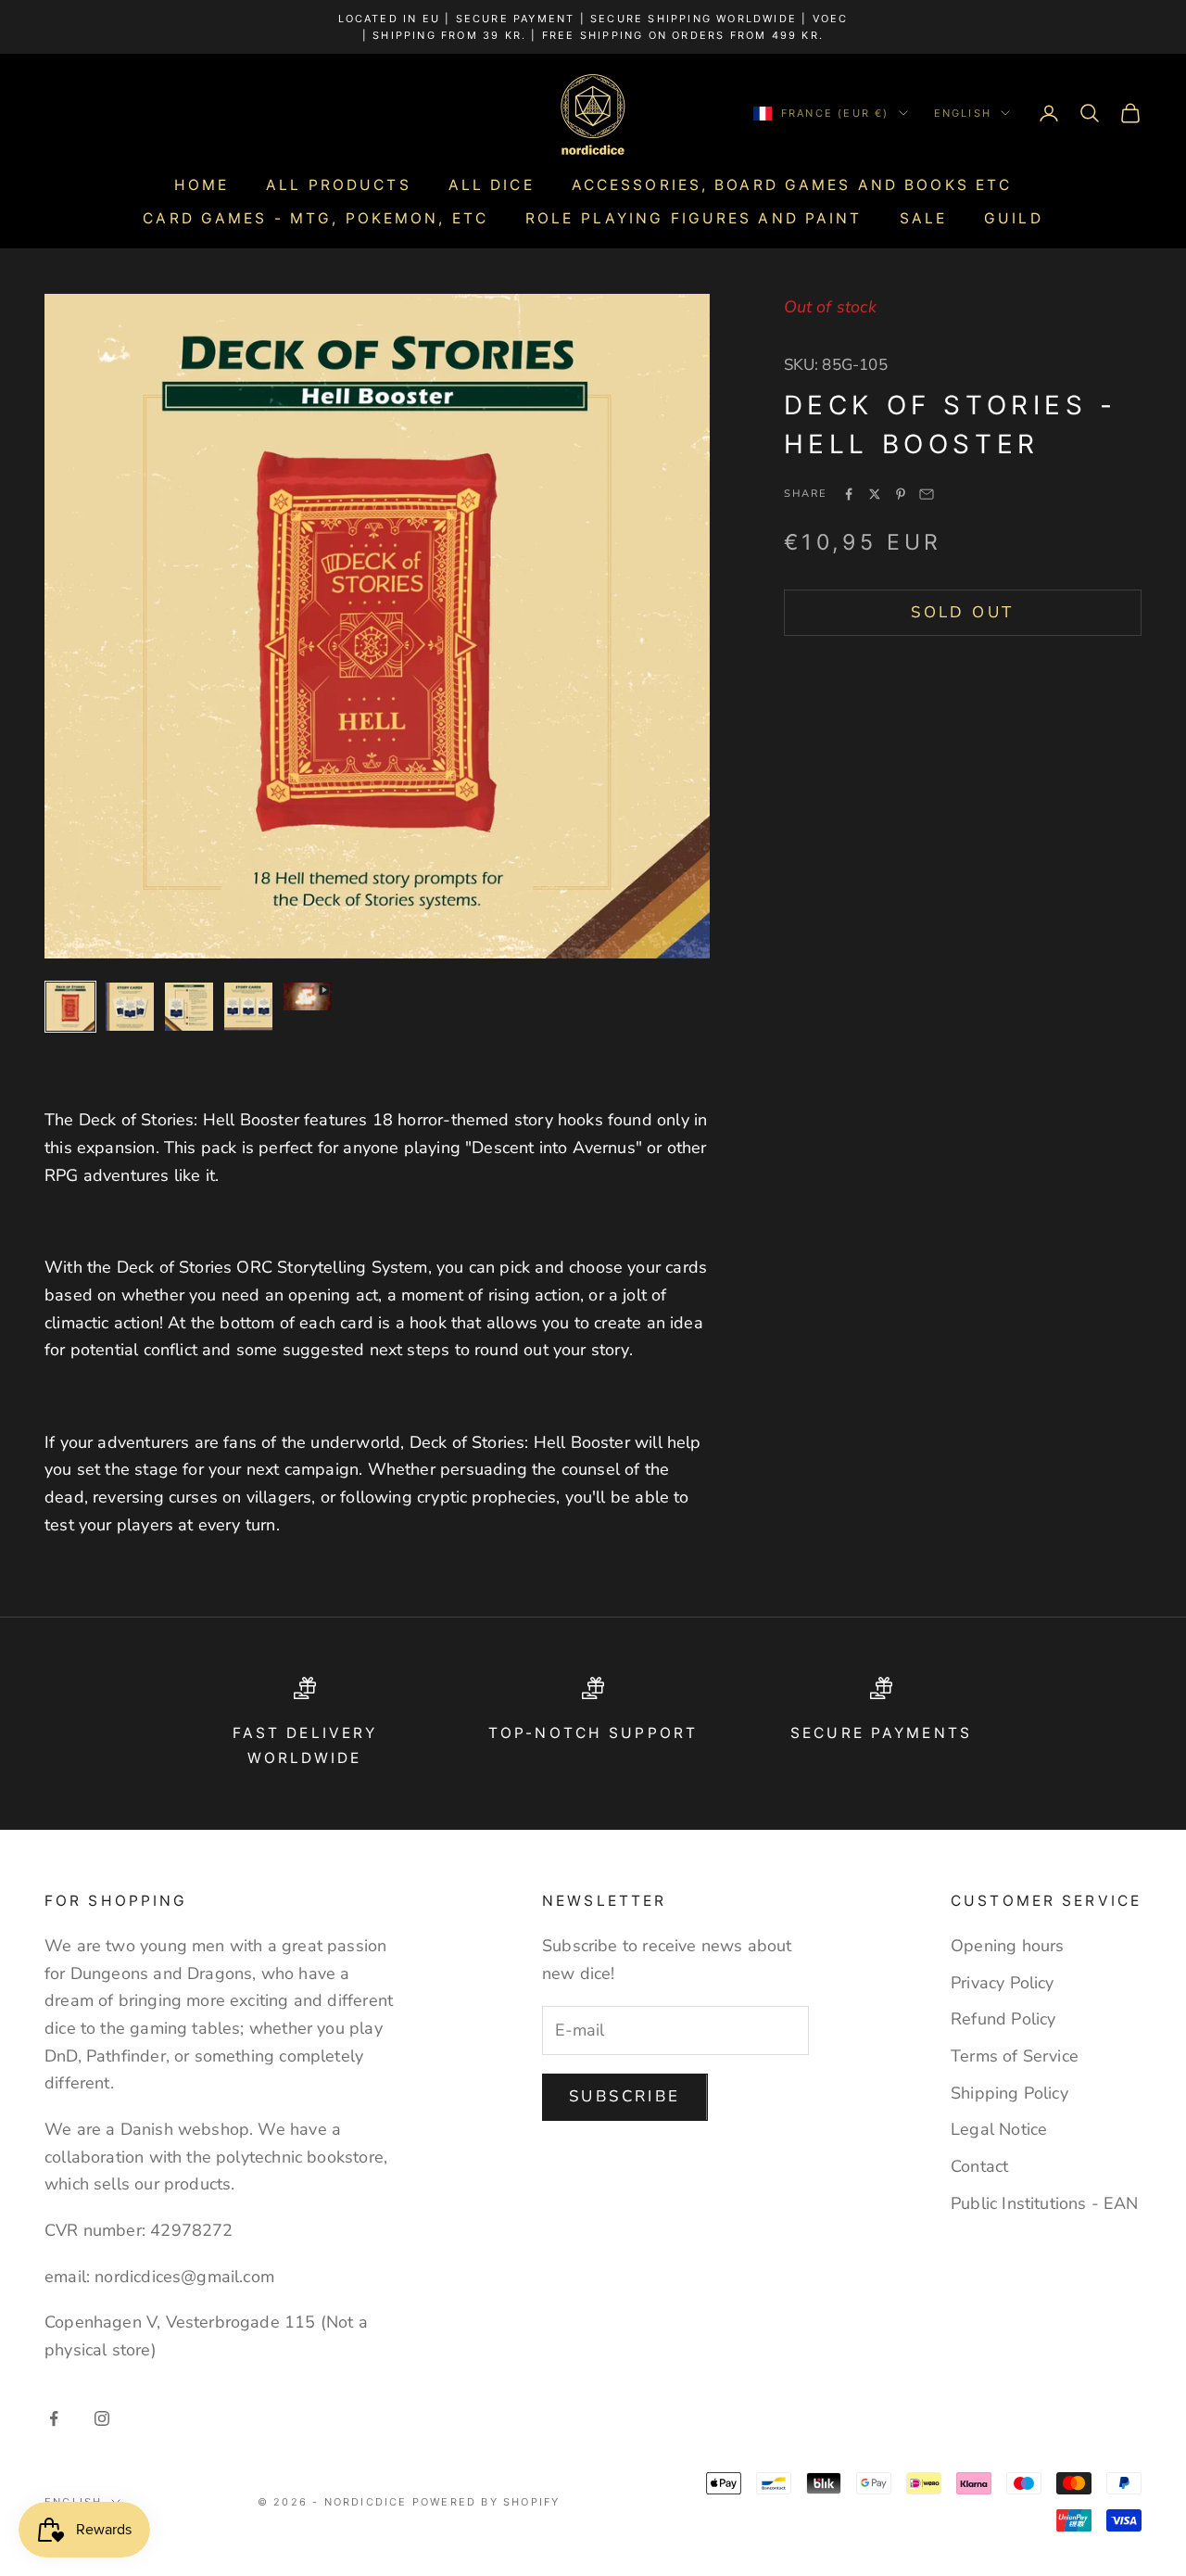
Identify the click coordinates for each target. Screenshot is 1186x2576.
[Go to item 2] (130, 1007)
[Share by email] (927, 494)
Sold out (962, 612)
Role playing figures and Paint (694, 218)
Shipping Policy (1009, 2093)
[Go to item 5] (308, 996)
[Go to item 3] (189, 1007)
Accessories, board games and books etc (792, 185)
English (963, 113)
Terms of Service (1015, 2056)
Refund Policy (1003, 2019)
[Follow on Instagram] (102, 2418)
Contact (979, 2166)
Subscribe (625, 2096)
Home (202, 185)
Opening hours (1007, 1946)
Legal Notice (999, 2129)
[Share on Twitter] (875, 494)
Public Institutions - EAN (1045, 2203)
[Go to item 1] (70, 1007)
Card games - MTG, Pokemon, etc (315, 218)
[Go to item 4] (248, 1007)
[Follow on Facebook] (54, 2418)
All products (338, 185)
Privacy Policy (1003, 1983)
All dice (492, 185)
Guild (1014, 218)
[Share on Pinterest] (901, 494)
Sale (923, 218)
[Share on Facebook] (849, 494)
